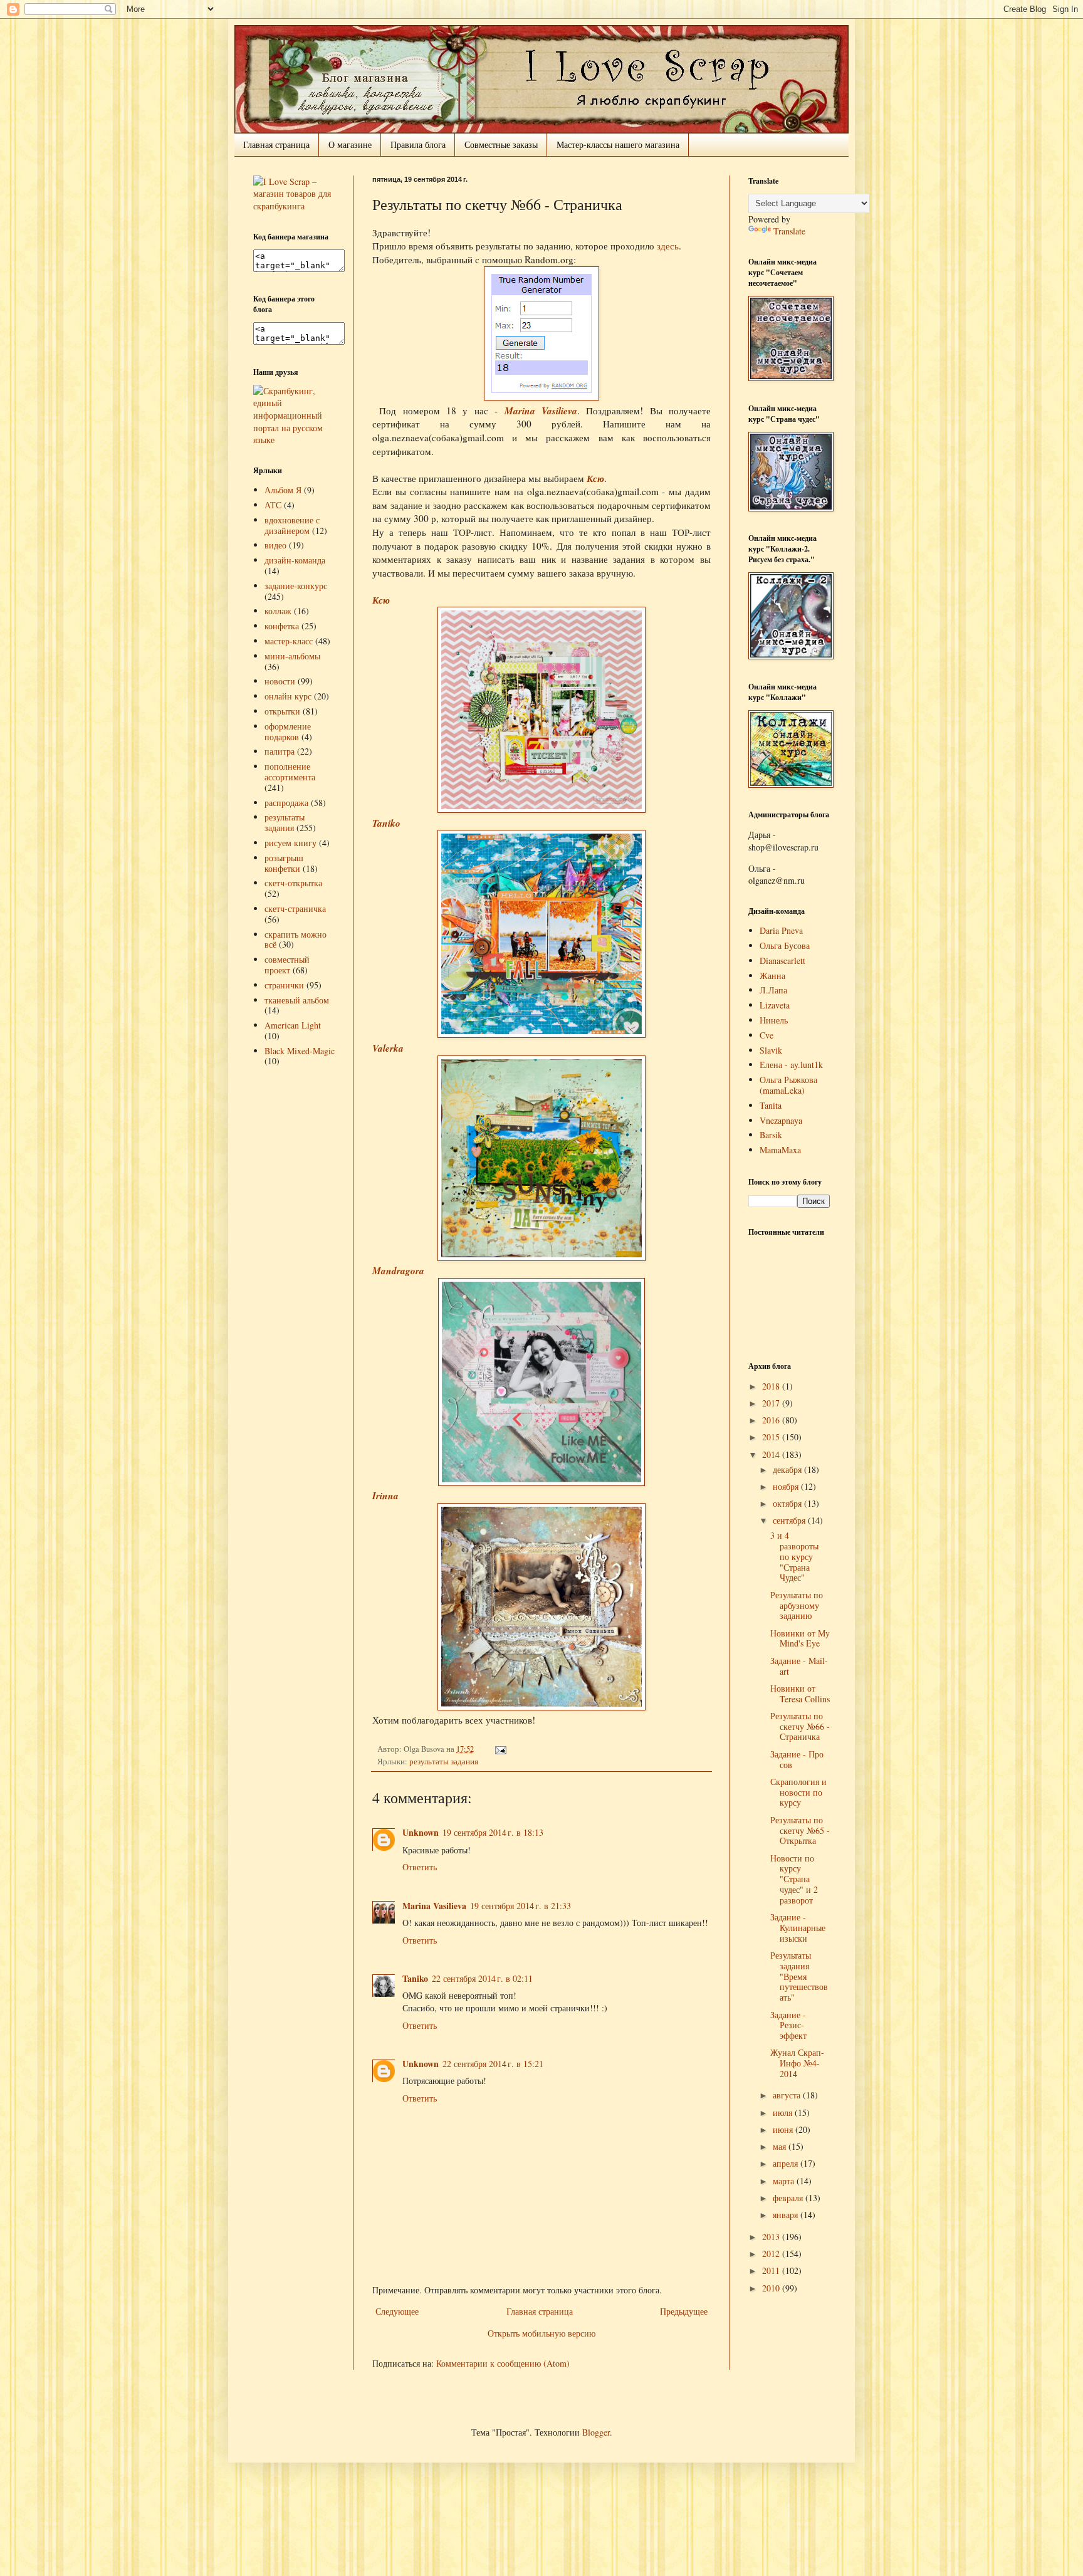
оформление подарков (288, 731)
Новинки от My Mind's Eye (800, 1638)
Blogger (596, 2432)
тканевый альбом (297, 1000)
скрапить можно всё (296, 940)
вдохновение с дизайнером (292, 525)
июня (784, 2129)
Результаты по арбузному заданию (797, 1605)
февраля (789, 2198)
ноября (787, 1486)
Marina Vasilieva (541, 411)
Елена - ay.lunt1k (791, 1065)
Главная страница (276, 144)
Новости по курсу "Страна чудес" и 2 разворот (794, 1879)
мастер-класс (289, 641)
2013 (772, 2237)
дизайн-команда (295, 560)
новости (280, 681)
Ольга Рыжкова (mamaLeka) (788, 1085)
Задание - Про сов (797, 1759)
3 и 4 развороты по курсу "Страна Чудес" (794, 1556)
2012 (772, 2254)
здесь (668, 246)
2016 (772, 1420)
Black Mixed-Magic (300, 1051)
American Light (293, 1025)
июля (784, 2113)
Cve (766, 1035)
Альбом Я (283, 490)
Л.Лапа (773, 990)
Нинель (774, 1020)
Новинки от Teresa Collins (800, 1694)
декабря (788, 1469)
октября (788, 1503)
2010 (772, 2288)
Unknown (421, 1832)
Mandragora (398, 1270)
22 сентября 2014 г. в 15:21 (493, 2064)
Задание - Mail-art (799, 1666)
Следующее (397, 2311)
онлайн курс (288, 696)
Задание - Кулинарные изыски (798, 1928)
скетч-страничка (295, 908)
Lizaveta (775, 1005)
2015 (772, 1437)
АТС (273, 505)
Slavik (771, 1050)
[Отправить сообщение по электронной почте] (499, 1749)
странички (284, 985)
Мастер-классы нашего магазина (618, 144)
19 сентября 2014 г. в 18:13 (493, 1832)
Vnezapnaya (781, 1120)
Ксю (595, 478)
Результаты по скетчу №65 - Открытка (800, 1830)
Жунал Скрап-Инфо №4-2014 (797, 2063)
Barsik (771, 1135)
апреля (787, 2163)
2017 (772, 1403)
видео (275, 545)
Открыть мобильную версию (541, 2333)
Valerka (388, 1048)
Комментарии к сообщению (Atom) (503, 2363)
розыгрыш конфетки (284, 863)
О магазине (350, 144)
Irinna (385, 1495)
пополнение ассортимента (290, 772)
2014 (772, 1454)
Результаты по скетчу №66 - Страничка (800, 1726)
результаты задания (444, 1762)
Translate (789, 231)
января (787, 2215)
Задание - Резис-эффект (788, 2025)
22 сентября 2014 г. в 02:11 (482, 1978)
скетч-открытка (293, 883)
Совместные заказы (501, 144)
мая (781, 2146)
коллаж (278, 611)
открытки (282, 711)
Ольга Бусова (785, 945)
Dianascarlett (782, 961)
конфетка (282, 626)
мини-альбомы (292, 656)
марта (785, 2181)
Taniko (386, 823)
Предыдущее (684, 2311)
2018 (772, 1386)
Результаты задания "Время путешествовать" (799, 1976)
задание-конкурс (296, 586)
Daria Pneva (781, 930)
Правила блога (418, 144)
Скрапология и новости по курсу (798, 1792)
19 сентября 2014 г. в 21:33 (521, 1906)
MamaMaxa (780, 1150)
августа (788, 2095)
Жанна (772, 976)
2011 (772, 2270)
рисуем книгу (290, 843)
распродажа (286, 803)
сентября (790, 1520)
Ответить (420, 1867)
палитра (280, 751)
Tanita (771, 1105)
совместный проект (287, 965)
